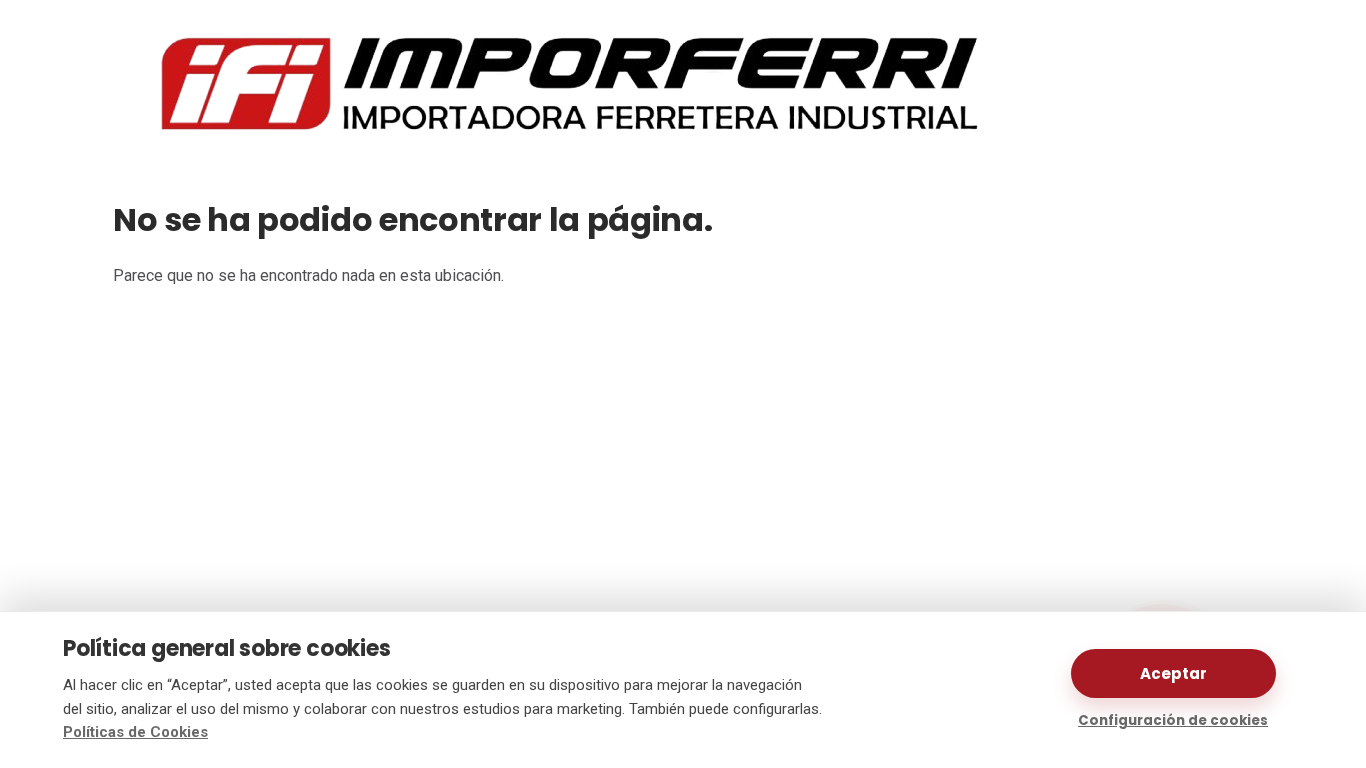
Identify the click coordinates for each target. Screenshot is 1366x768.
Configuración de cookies (1173, 720)
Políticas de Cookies (135, 732)
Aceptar (1173, 673)
